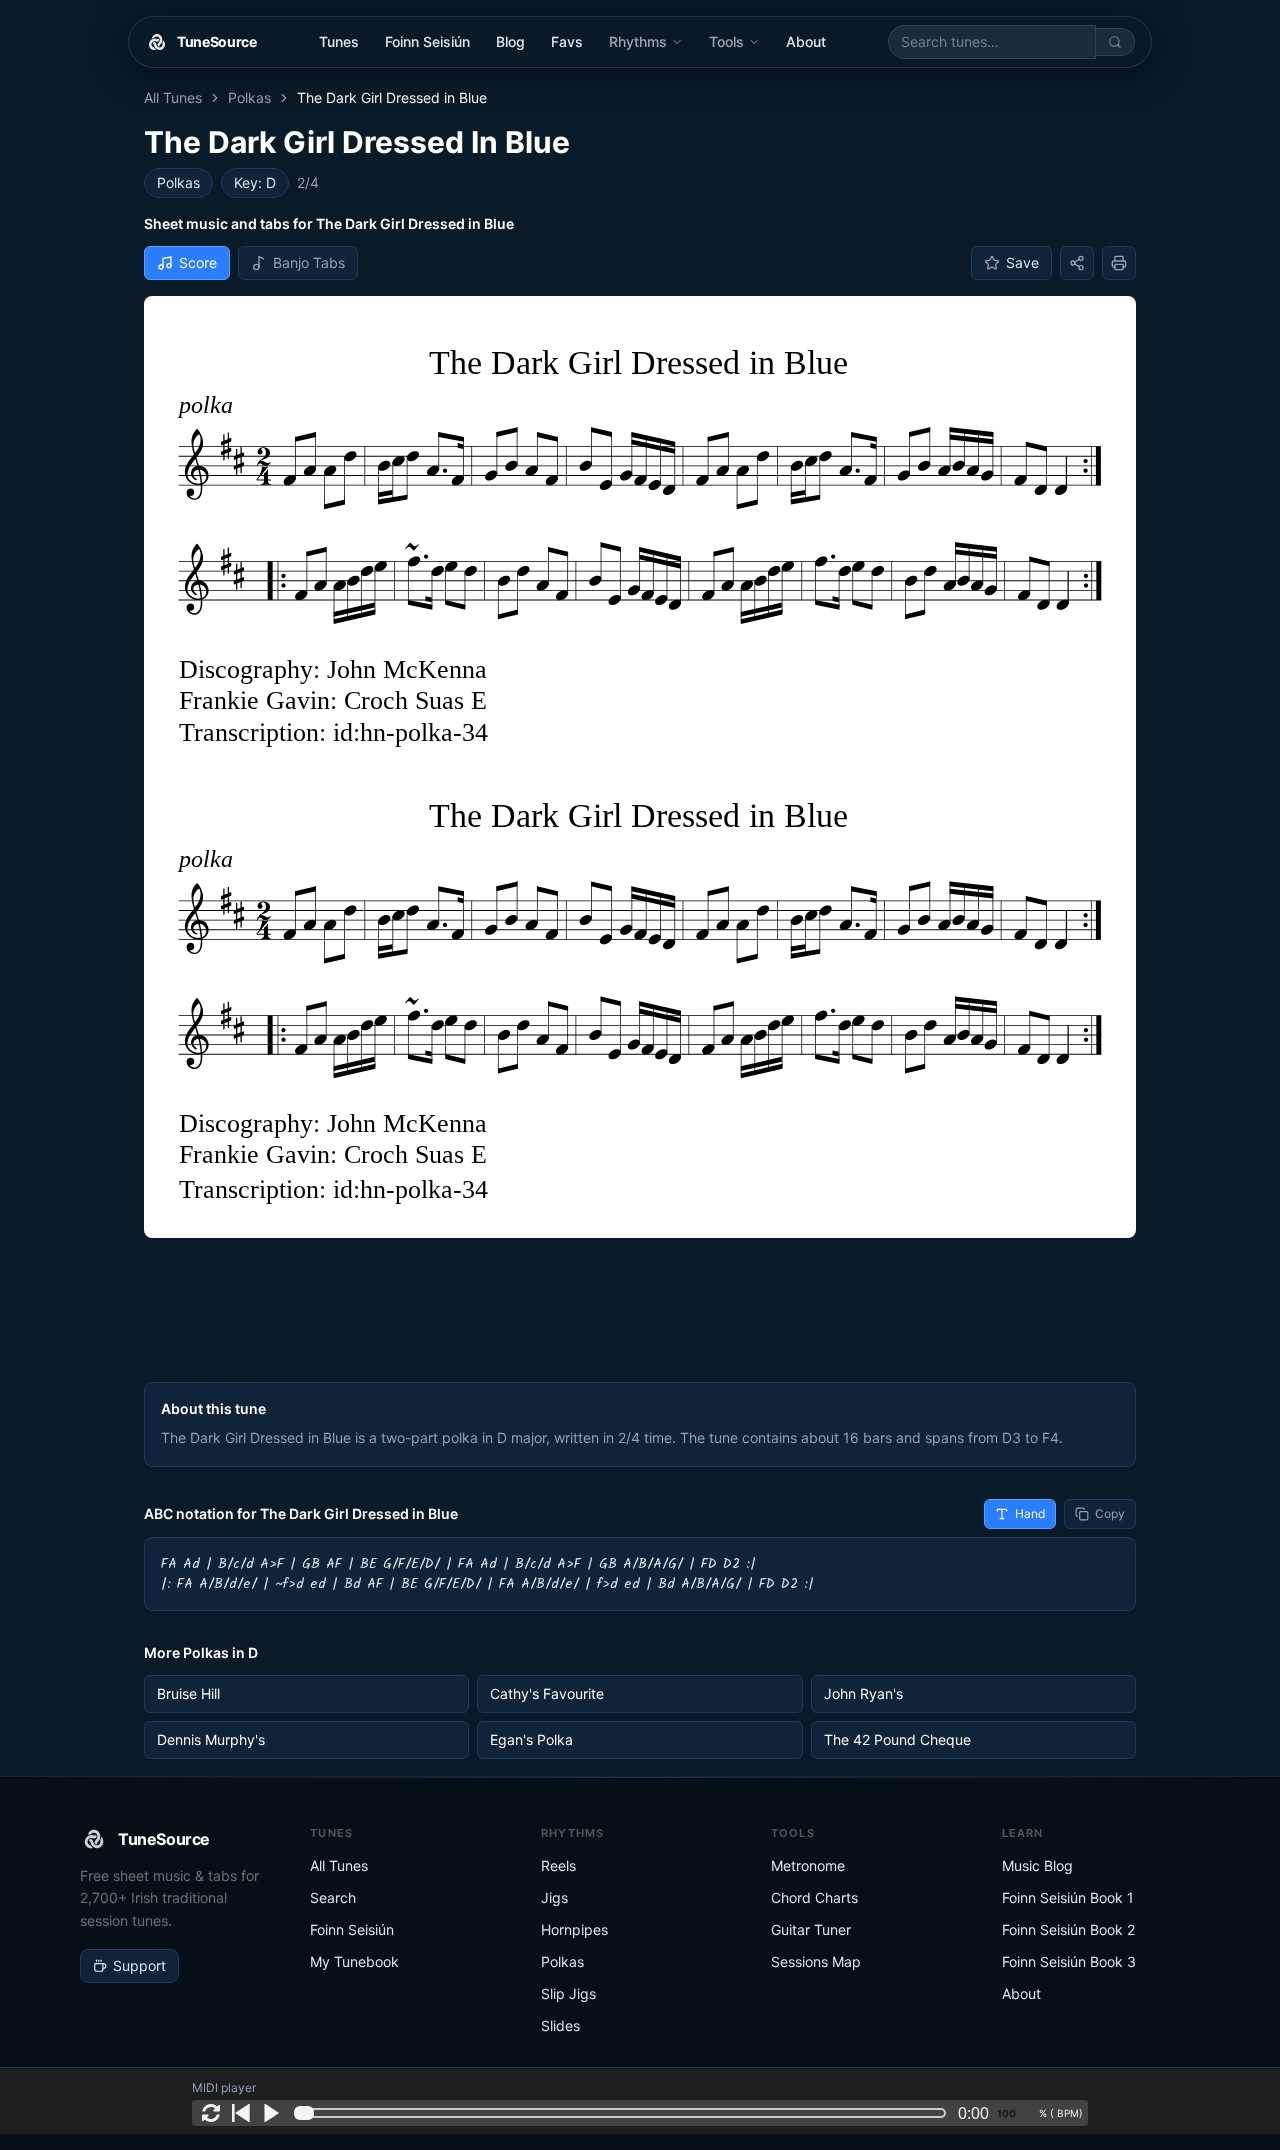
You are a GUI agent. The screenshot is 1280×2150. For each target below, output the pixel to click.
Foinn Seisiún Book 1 (1068, 1897)
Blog (510, 41)
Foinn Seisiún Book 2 (1068, 1929)
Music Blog (1037, 1865)
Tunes (339, 41)
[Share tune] (1077, 263)
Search (333, 1897)
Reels (558, 1865)
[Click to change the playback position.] (624, 2113)
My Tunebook (354, 1961)
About (806, 41)
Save (1022, 262)
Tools (726, 41)
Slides (560, 2025)
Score (198, 262)
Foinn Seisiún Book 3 (1069, 1961)
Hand (1030, 1513)
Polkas (249, 97)
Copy (1110, 1513)
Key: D (255, 182)
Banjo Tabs (309, 262)
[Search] (1115, 42)
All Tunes (173, 97)
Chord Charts (814, 1897)
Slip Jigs (568, 1993)
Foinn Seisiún (427, 41)
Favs (567, 41)
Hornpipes (574, 1929)
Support (139, 1965)
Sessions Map (816, 1961)
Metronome (808, 1865)
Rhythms (638, 41)
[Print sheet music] (1119, 263)
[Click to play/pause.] (271, 2113)
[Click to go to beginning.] (241, 2113)
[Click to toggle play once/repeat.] (211, 2113)
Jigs (554, 1897)
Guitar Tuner (811, 1929)
